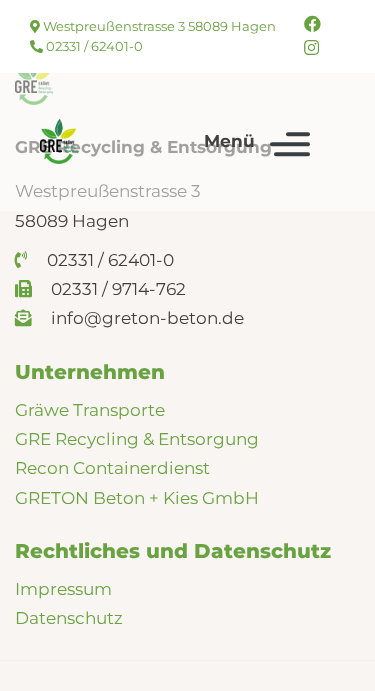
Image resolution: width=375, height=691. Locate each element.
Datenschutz (69, 618)
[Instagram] (311, 48)
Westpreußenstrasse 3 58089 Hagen (158, 26)
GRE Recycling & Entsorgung (137, 439)
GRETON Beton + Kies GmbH (137, 498)
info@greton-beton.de (145, 318)
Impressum (63, 589)
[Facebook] (312, 24)
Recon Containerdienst (112, 468)
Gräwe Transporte (90, 410)
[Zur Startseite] (59, 141)
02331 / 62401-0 (93, 46)
